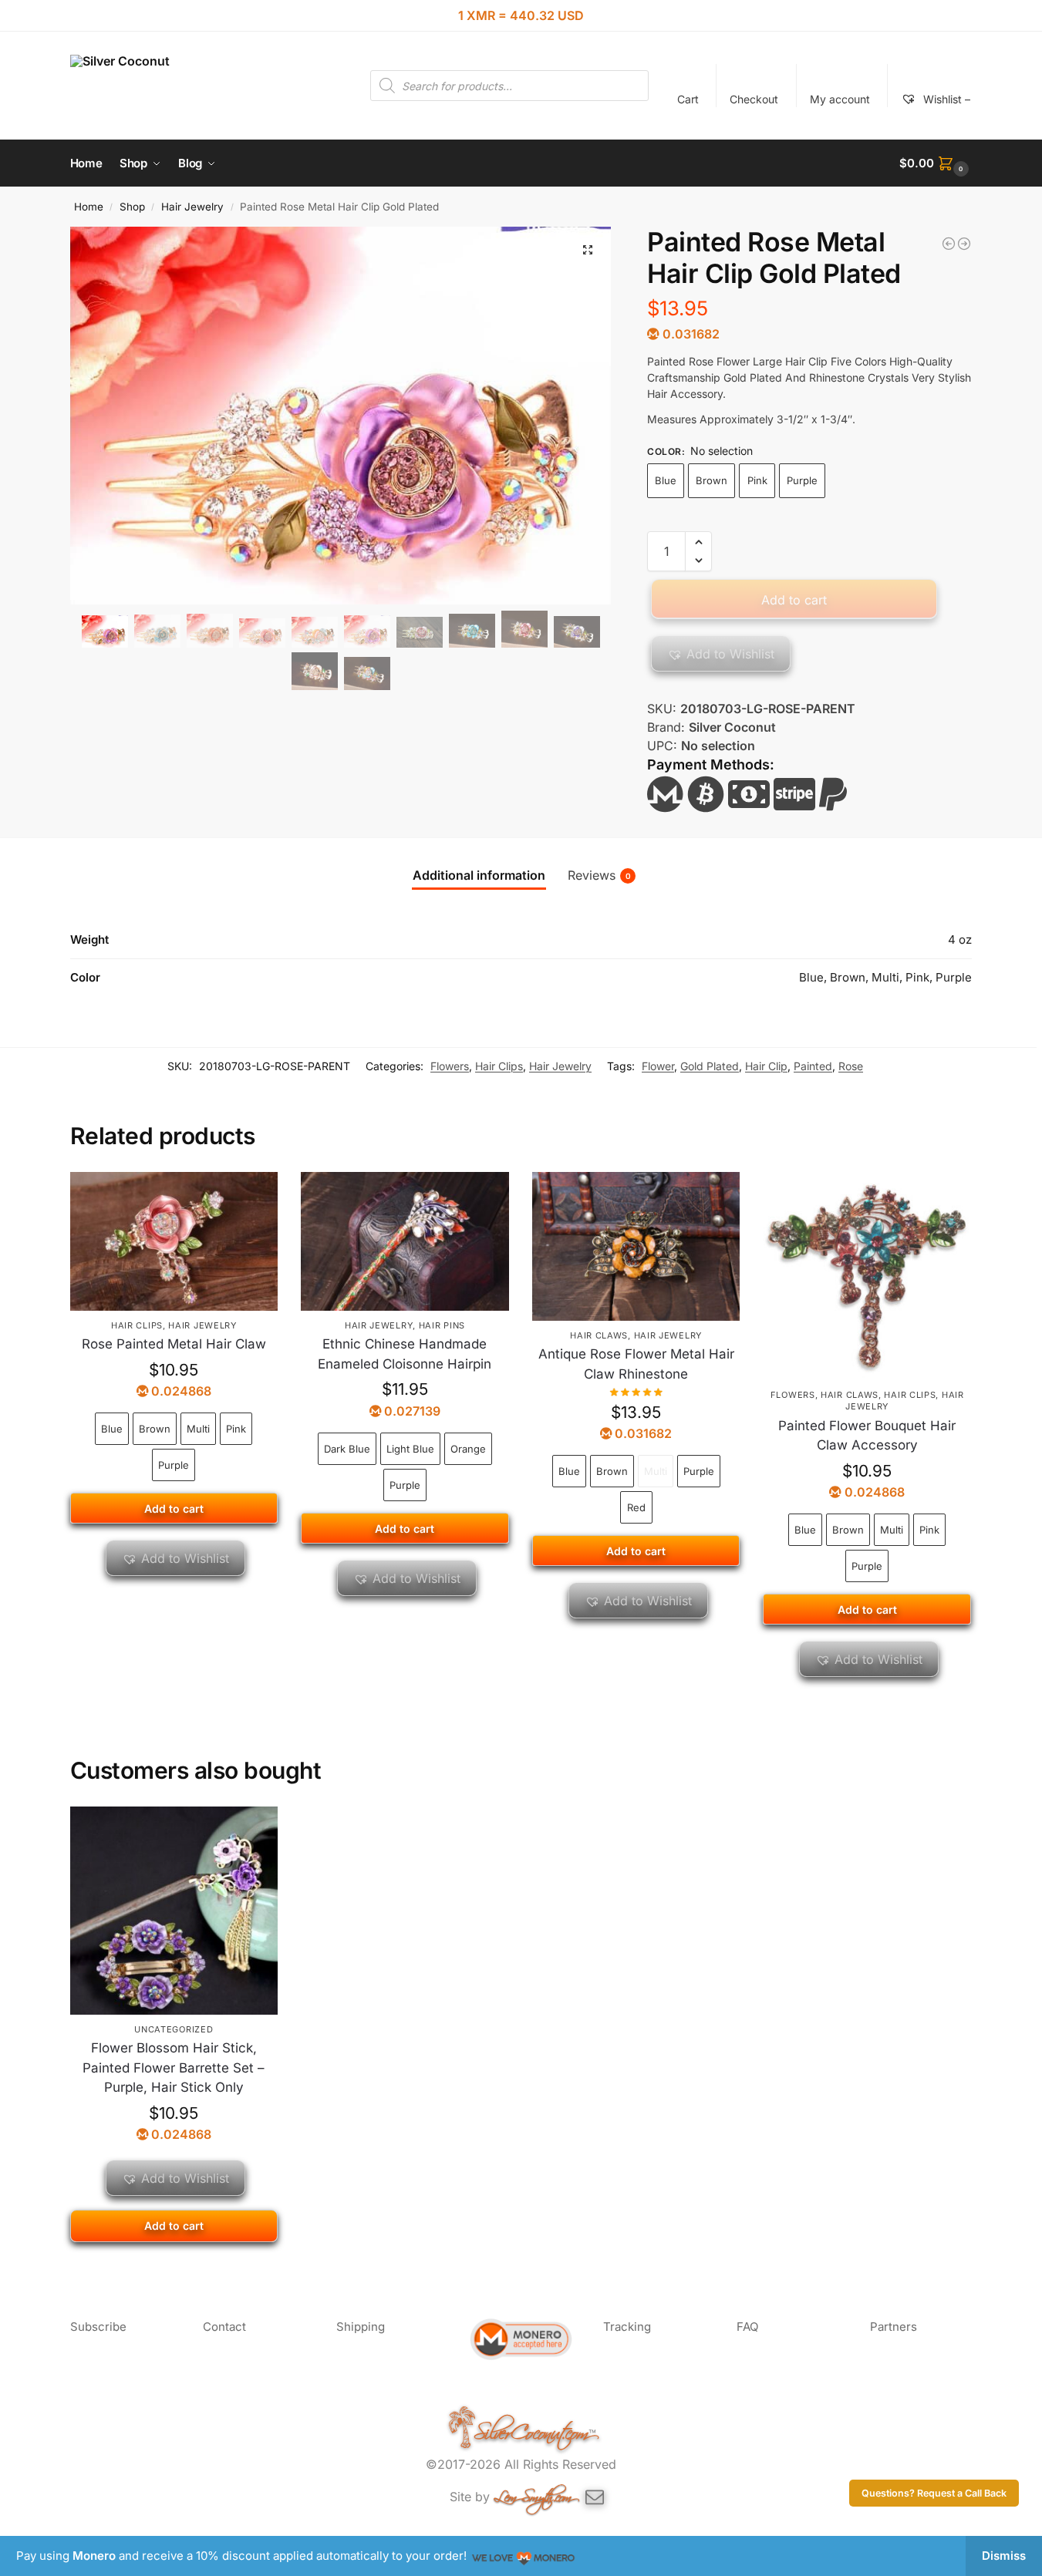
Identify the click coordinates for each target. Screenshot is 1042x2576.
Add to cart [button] (174, 2226)
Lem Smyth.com (533, 2494)
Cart (688, 99)
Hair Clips (499, 1066)
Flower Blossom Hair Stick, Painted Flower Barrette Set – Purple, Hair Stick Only (174, 2068)
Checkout (754, 99)
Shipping (361, 2327)
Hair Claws (599, 1335)
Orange (468, 1449)
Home (89, 207)
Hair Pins (442, 1325)
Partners (894, 2327)
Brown (712, 480)
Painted (813, 1066)
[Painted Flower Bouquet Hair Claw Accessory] (867, 1276)
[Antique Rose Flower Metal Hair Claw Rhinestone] (636, 1246)
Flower (658, 1066)
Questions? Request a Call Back (934, 2493)
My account (840, 99)
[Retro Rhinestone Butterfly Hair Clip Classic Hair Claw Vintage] (964, 244)
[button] (936, 163)
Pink (757, 480)
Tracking (627, 2327)
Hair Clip (766, 1066)
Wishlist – (945, 99)
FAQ (747, 2327)
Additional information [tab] (479, 875)
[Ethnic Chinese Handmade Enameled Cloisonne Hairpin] (405, 1241)
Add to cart (794, 600)
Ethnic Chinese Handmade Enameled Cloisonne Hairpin (405, 1354)
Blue (666, 480)
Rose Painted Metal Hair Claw (174, 1344)
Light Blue (410, 1449)
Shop (132, 207)
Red (636, 1507)
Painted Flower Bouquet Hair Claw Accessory (867, 1436)
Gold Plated (710, 1066)
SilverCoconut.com (531, 2429)
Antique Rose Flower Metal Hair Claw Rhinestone (636, 1364)
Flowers (450, 1066)
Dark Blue (347, 1449)
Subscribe (98, 2327)
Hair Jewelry (192, 207)
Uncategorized (174, 2029)
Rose (851, 1066)
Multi (198, 1429)
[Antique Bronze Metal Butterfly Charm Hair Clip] (949, 244)
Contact (224, 2327)
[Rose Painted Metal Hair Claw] (174, 1241)
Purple (802, 480)
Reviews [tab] (599, 875)
